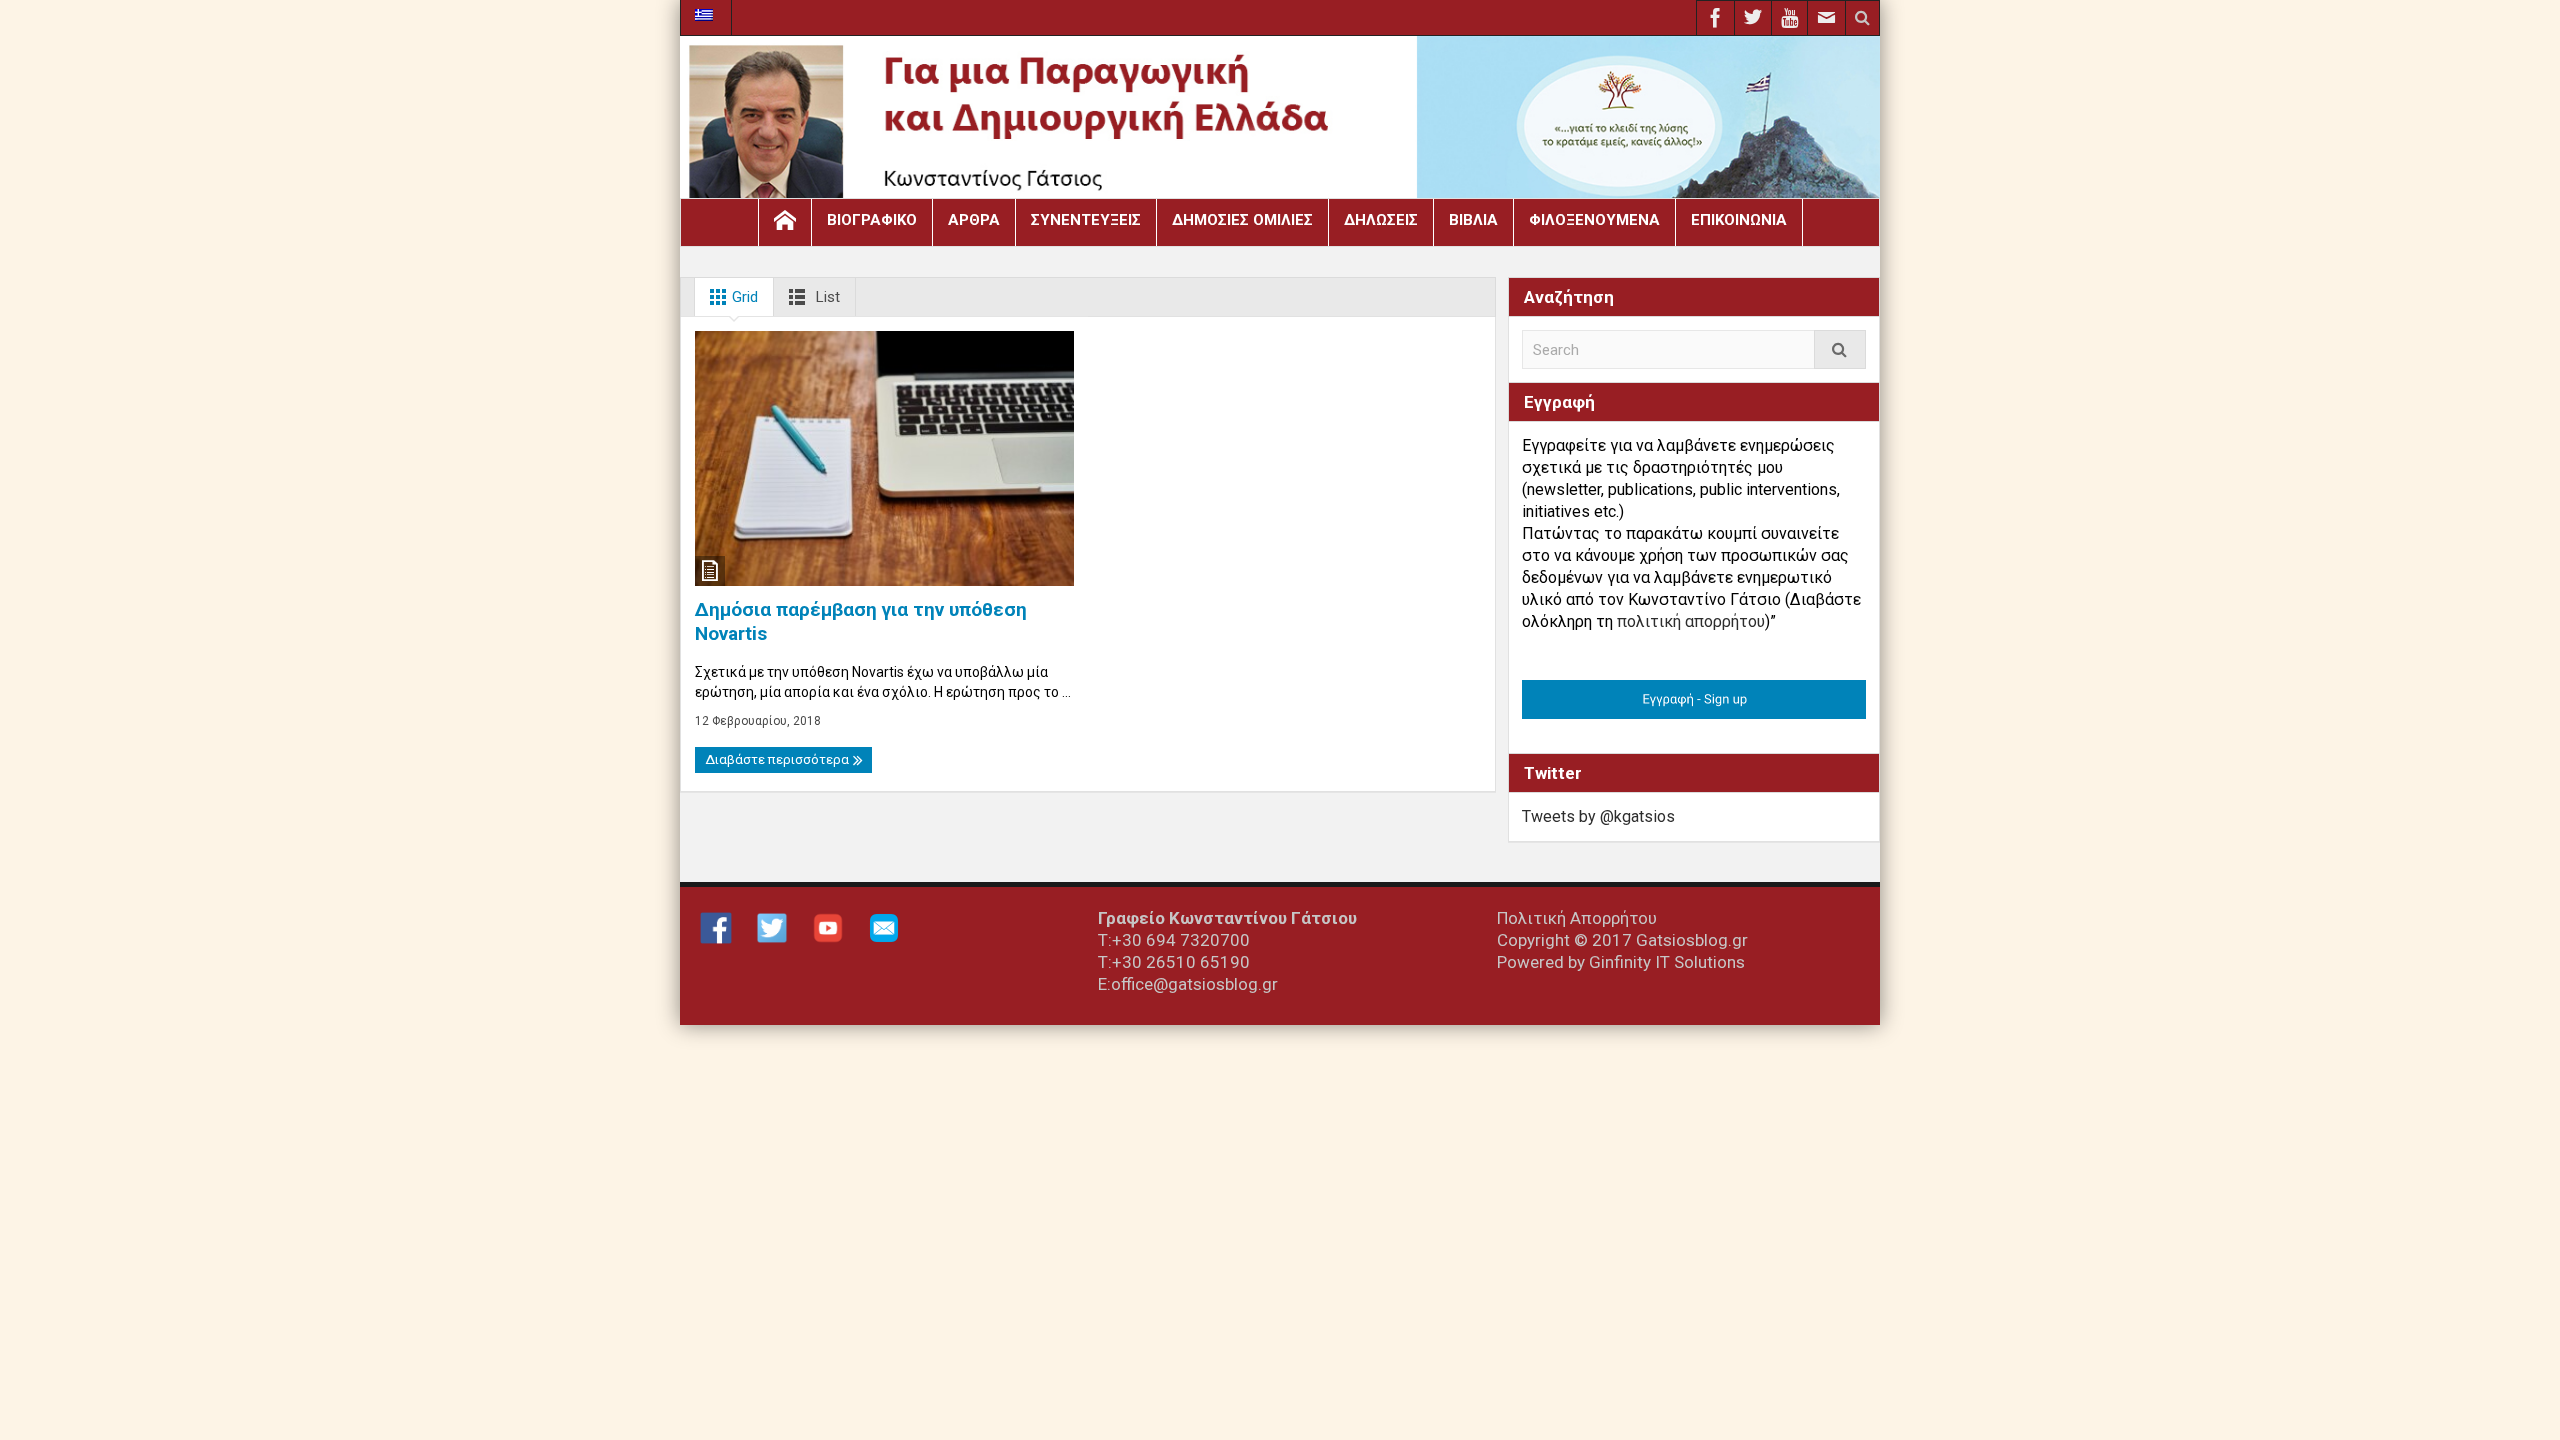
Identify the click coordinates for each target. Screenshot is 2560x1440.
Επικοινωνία (1739, 220)
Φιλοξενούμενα (1594, 220)
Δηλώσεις (1381, 220)
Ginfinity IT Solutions (1667, 962)
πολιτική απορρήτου (1691, 621)
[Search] (1840, 349)
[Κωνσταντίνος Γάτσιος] (1280, 122)
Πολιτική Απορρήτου (1577, 918)
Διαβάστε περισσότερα (778, 759)
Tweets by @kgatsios (1598, 816)
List (826, 297)
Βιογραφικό (872, 220)
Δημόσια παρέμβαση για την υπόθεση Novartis (861, 621)
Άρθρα (974, 220)
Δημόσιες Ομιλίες (1242, 220)
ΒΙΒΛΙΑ (1473, 220)
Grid (743, 297)
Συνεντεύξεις (1086, 220)
